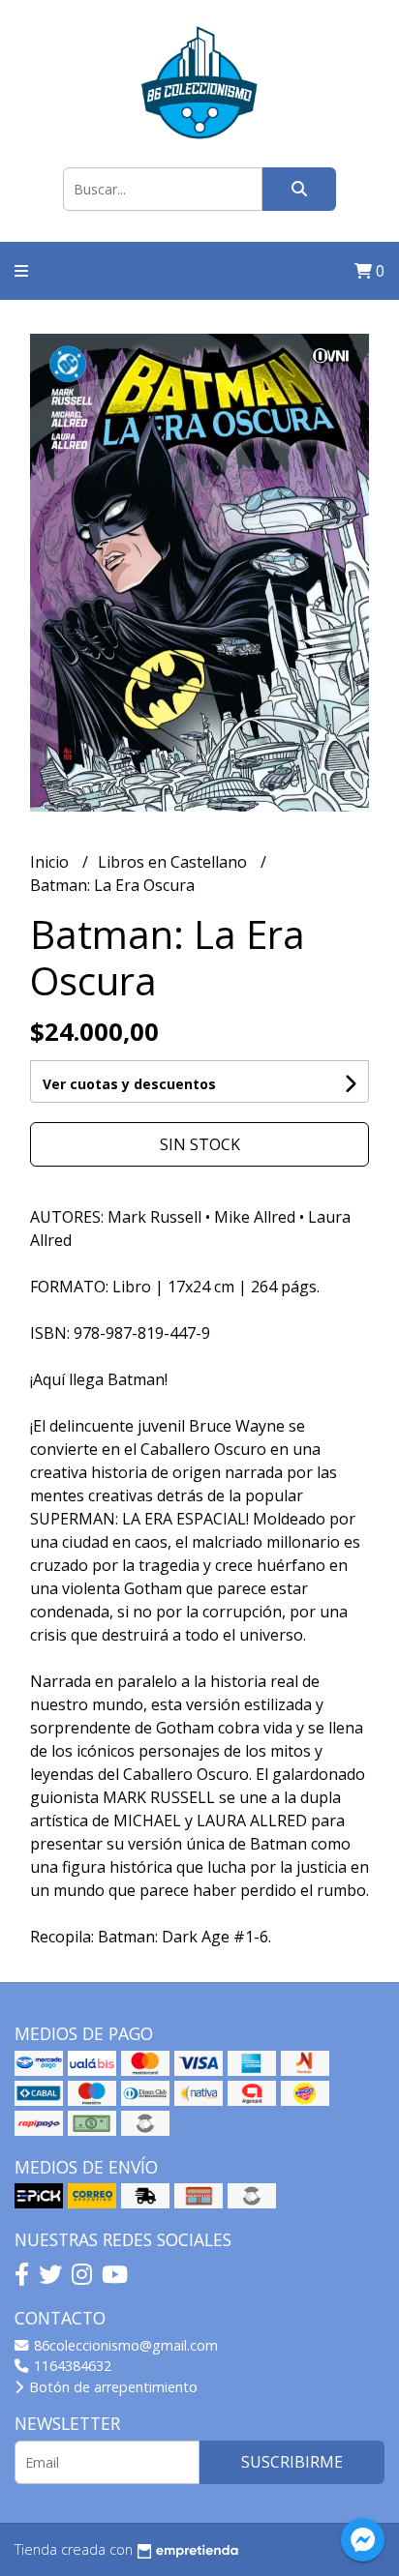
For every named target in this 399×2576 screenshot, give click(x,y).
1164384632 (71, 2366)
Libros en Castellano (174, 862)
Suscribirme (292, 2462)
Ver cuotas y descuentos (129, 1084)
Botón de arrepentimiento (111, 2387)
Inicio (51, 862)
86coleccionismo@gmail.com (124, 2345)
